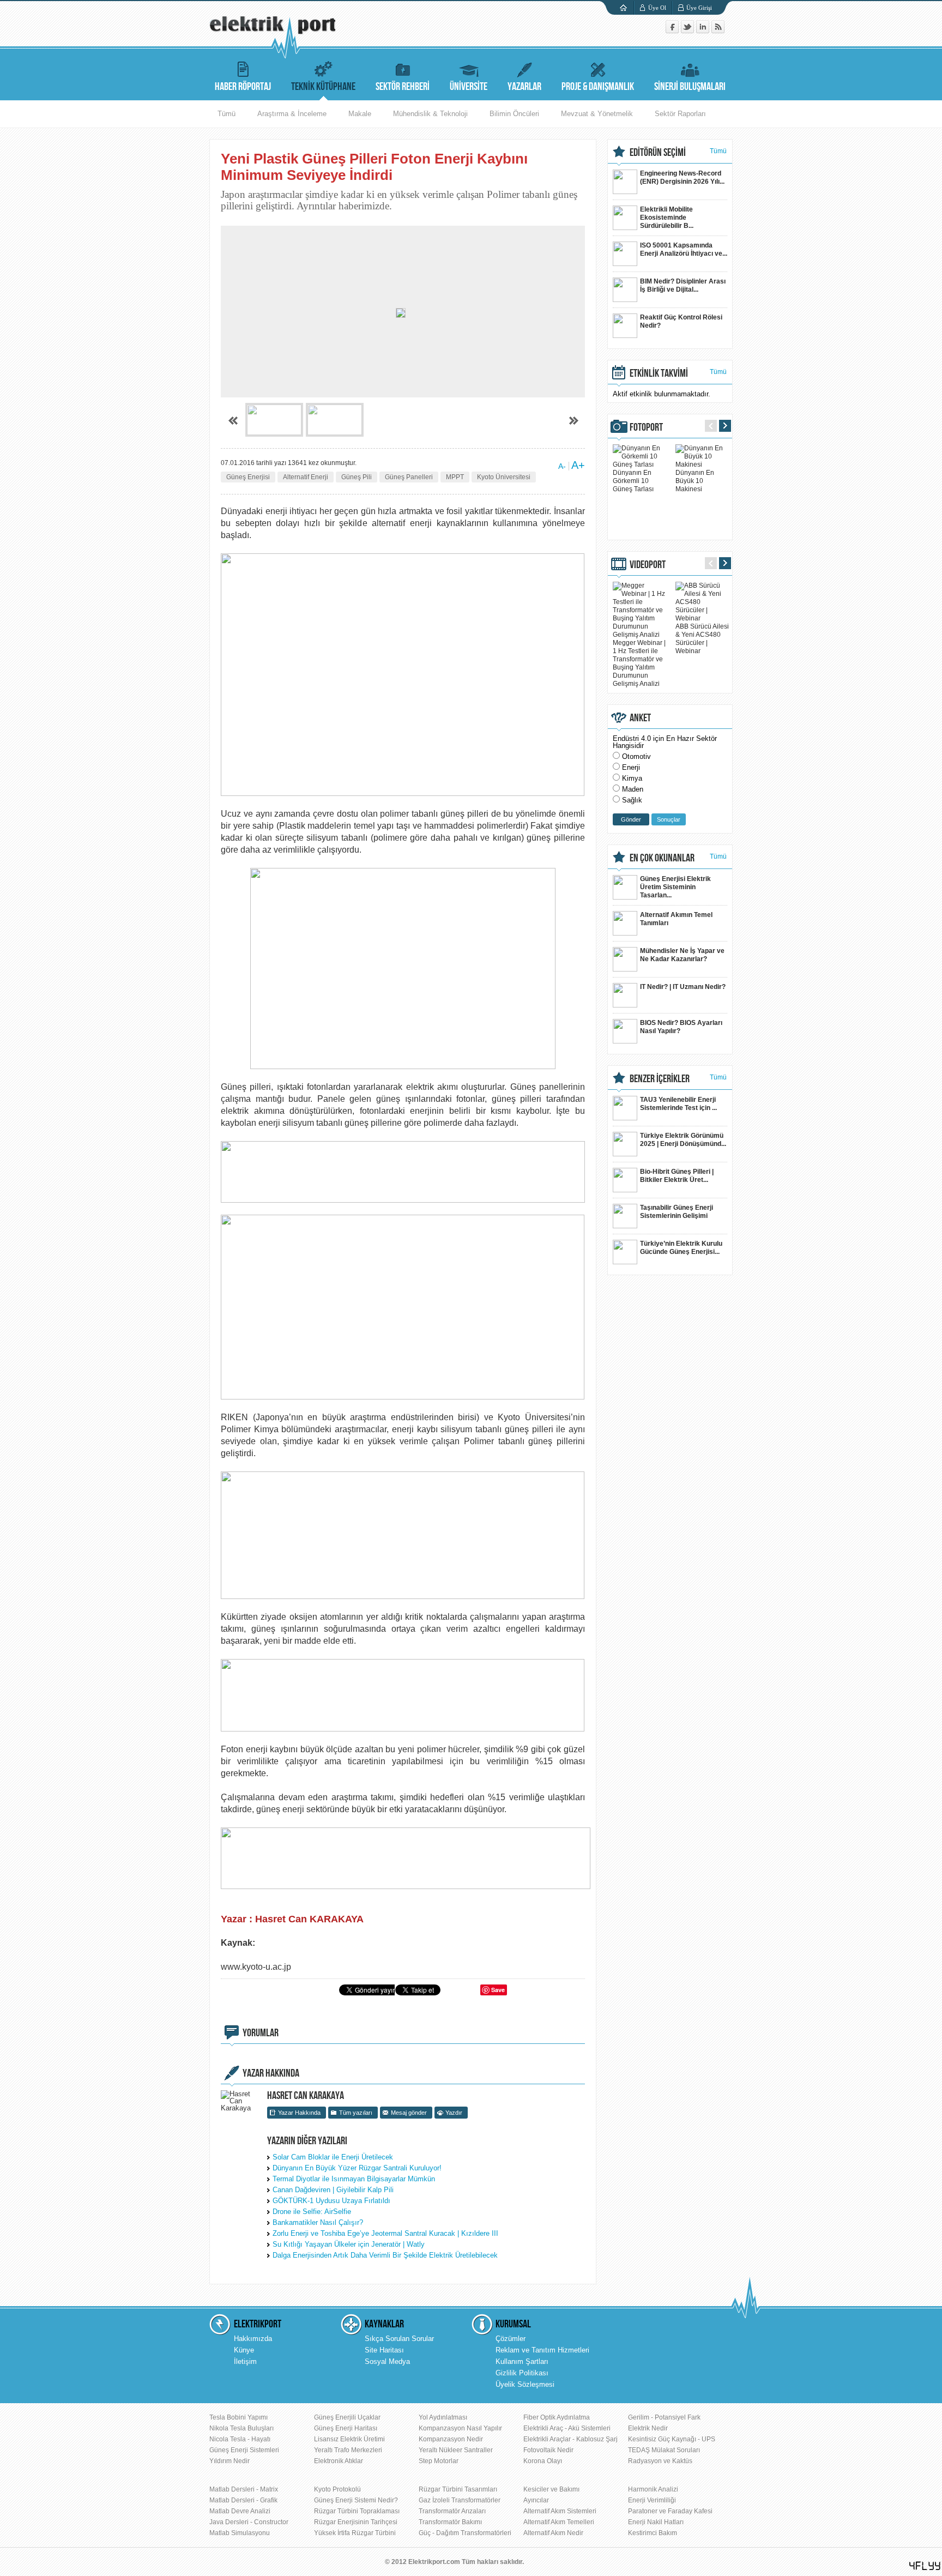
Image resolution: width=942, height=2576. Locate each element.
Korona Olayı (543, 2461)
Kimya (632, 778)
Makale (360, 114)
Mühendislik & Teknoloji (430, 114)
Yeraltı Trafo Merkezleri (348, 2450)
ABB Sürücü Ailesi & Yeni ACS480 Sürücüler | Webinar (702, 639)
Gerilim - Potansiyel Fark (664, 2417)
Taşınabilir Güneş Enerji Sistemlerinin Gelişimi (677, 1212)
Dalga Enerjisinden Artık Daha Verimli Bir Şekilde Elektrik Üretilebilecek (385, 2255)
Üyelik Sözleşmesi (525, 2384)
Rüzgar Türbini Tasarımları (458, 2489)
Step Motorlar (439, 2461)
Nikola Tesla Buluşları (241, 2428)
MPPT (455, 477)
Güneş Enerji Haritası (346, 2428)
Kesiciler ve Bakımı (551, 2489)
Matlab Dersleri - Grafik (243, 2500)
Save (498, 1990)
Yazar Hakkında (299, 2113)
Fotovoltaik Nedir (548, 2450)
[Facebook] (673, 31)
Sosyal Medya (387, 2361)
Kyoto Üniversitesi (504, 477)
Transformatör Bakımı (450, 2522)
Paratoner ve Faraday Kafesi (670, 2511)
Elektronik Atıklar (339, 2461)
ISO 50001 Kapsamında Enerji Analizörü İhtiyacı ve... (684, 249)
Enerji (631, 767)
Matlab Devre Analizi (240, 2511)
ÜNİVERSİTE (469, 87)
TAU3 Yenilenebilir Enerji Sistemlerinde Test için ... (678, 1104)
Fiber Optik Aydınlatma (557, 2417)
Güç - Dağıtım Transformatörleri (465, 2533)
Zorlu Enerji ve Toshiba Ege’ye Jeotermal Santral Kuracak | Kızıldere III (385, 2233)
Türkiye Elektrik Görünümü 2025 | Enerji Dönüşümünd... (683, 1140)
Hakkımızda (253, 2339)
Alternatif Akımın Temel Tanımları (676, 919)
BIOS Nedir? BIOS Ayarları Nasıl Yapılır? (681, 1027)
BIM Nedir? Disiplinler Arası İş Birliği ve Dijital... (683, 285)
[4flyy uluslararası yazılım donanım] (925, 2566)
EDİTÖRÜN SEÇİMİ (658, 153)
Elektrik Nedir (648, 2428)
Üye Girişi (699, 8)
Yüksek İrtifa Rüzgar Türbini (355, 2533)
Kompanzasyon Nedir (451, 2439)
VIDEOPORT (648, 565)
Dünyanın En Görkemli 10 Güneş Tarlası (633, 481)
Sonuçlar (669, 819)
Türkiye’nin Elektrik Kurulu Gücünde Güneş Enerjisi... (681, 1248)
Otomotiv (636, 756)
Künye (244, 2350)
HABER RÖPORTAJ (243, 87)
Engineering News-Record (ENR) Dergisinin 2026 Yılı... (682, 177)
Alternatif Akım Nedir (553, 2533)
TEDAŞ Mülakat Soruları (664, 2450)
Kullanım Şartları (522, 2361)
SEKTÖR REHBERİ (403, 87)
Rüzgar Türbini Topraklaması (357, 2511)
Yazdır (454, 2113)
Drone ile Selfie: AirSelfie (312, 2212)
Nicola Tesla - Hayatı (240, 2439)
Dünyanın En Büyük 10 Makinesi (695, 481)
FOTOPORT (646, 427)
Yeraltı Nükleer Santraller (456, 2450)
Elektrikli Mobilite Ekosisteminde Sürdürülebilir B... (667, 218)
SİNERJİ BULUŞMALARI (690, 87)
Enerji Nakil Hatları (656, 2522)
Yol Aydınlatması (443, 2417)
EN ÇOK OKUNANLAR (662, 858)
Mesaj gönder (409, 2113)
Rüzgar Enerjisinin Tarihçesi (356, 2522)
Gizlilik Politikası (522, 2373)
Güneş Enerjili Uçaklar (347, 2417)
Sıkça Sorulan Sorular (399, 2339)
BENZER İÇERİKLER (660, 1079)
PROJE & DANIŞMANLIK (598, 87)
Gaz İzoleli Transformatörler (460, 2500)
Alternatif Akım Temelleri (559, 2522)
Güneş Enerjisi (248, 477)
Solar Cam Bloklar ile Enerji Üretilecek (333, 2157)
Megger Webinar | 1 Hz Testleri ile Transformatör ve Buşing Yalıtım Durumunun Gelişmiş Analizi (639, 663)
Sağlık (632, 800)
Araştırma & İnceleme (292, 114)
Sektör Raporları (680, 114)
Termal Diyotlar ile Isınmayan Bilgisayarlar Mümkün (354, 2179)
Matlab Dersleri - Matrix (244, 2489)
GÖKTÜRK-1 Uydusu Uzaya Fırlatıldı (331, 2201)
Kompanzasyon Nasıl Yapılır (460, 2428)
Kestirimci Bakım (653, 2533)
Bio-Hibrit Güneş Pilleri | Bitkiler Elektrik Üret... (677, 1176)
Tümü (227, 114)
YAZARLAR (524, 87)
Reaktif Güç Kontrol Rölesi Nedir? (681, 321)
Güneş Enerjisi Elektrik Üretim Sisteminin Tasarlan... (675, 887)
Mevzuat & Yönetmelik (597, 114)
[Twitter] (689, 31)
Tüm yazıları (356, 2113)
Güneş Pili (357, 477)
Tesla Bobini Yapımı (238, 2417)
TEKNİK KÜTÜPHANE (323, 87)
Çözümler (511, 2339)
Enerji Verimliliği (652, 2500)
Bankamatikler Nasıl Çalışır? (318, 2222)
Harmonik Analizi (653, 2489)
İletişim (245, 2361)
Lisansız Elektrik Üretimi (349, 2439)
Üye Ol (657, 8)
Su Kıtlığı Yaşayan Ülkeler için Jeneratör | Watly (349, 2244)
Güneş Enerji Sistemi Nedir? (356, 2500)
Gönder (631, 819)
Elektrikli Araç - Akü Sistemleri (567, 2428)
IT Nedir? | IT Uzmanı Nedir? (683, 987)
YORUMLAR (261, 2033)
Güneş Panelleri (409, 477)
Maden (633, 789)
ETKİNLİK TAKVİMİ (659, 373)
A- (562, 466)
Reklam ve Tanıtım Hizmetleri (542, 2350)
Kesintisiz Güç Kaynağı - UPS (672, 2439)
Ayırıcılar (536, 2500)
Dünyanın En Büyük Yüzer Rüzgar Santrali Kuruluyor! (357, 2168)
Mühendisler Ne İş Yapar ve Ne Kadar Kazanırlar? (682, 955)
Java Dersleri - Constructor (249, 2522)
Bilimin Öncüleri (514, 114)
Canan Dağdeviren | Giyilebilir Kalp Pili (333, 2190)
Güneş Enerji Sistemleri (244, 2450)
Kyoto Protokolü (337, 2489)
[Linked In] (704, 31)
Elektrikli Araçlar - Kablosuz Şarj (570, 2439)
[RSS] (718, 31)
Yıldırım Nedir (230, 2461)
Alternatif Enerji (306, 477)
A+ (578, 465)
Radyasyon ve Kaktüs (660, 2461)
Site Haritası (384, 2350)
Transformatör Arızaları (452, 2511)
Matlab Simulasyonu (240, 2533)
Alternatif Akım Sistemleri (560, 2511)
